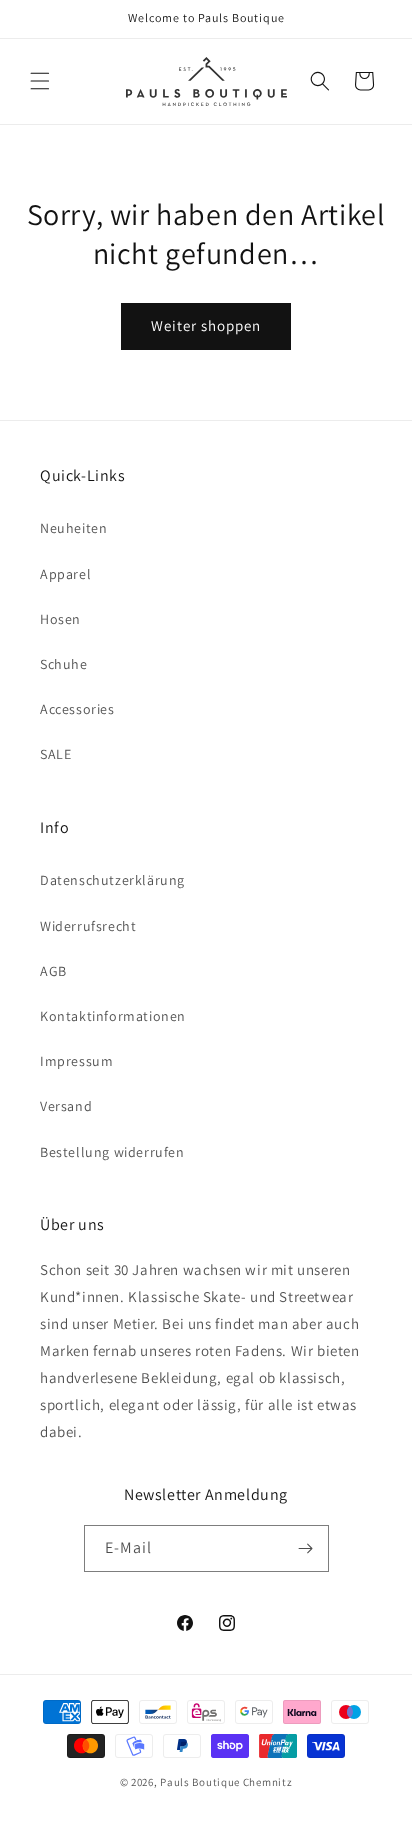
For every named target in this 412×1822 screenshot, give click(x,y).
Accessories (77, 709)
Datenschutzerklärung (112, 880)
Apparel (65, 574)
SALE (55, 754)
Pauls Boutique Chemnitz (226, 1782)
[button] (40, 81)
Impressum (76, 1061)
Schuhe (64, 664)
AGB (53, 971)
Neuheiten (73, 528)
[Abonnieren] (306, 1548)
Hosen (60, 619)
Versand (66, 1106)
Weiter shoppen (206, 325)
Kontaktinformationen (113, 1016)
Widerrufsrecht (88, 926)
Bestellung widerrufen (112, 1152)
